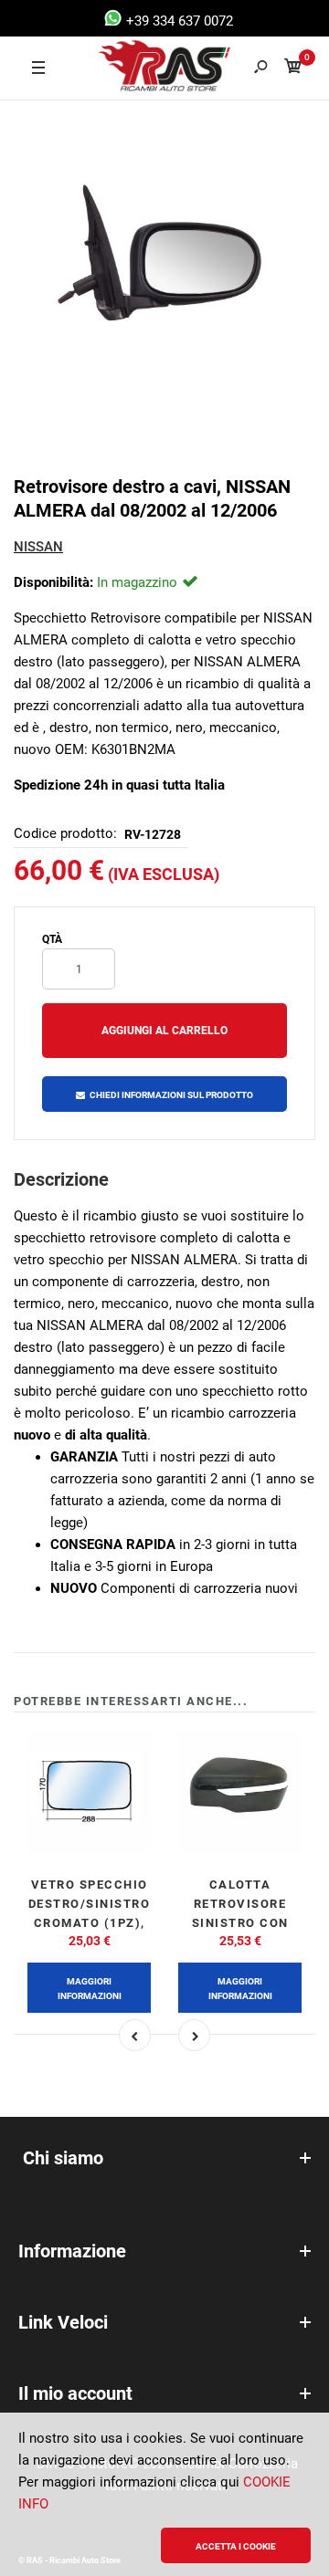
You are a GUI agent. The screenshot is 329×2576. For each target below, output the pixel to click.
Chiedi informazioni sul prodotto (171, 1095)
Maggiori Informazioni (90, 1989)
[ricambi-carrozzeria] (138, 68)
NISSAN (38, 547)
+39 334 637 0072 (178, 21)
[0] (293, 69)
